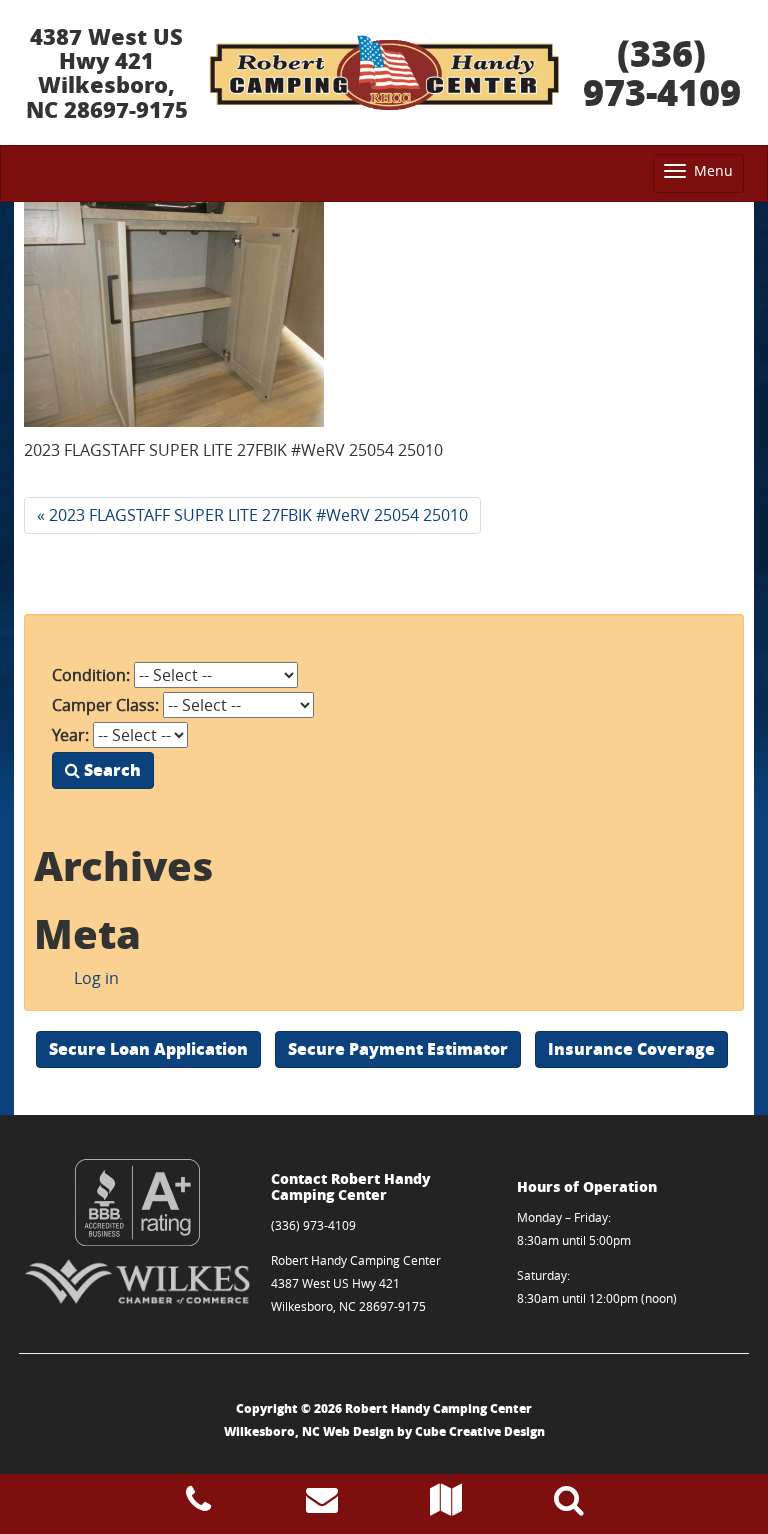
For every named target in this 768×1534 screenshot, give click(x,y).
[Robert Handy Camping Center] (384, 73)
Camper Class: (105, 705)
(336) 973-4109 (662, 72)
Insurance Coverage (631, 1048)
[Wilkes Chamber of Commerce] (137, 1281)
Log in (96, 978)
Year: (70, 735)
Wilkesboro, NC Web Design (309, 1431)
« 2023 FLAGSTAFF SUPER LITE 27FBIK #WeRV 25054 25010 (252, 515)
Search (110, 769)
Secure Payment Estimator (398, 1048)
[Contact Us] (322, 1505)
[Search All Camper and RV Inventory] (569, 1505)
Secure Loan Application (148, 1048)
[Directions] (446, 1505)
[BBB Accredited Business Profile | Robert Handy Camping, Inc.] (137, 1202)
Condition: (91, 675)
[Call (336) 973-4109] (198, 1505)
